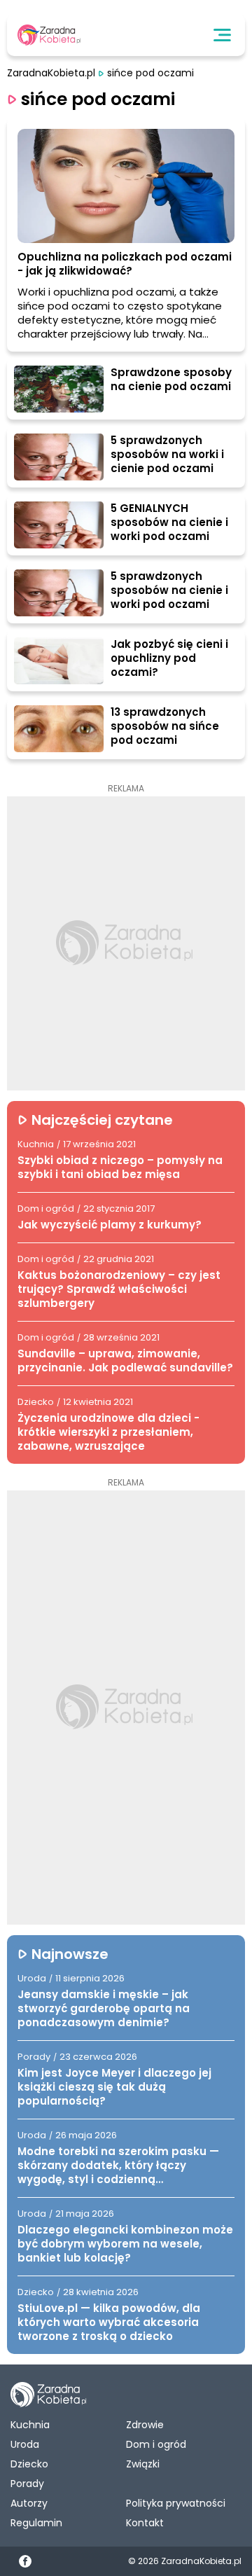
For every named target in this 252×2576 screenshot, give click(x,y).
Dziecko (29, 2464)
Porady (27, 2484)
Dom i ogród (156, 2444)
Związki (143, 2464)
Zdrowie (145, 2425)
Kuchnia (30, 2425)
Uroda (25, 2444)
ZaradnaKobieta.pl (51, 73)
